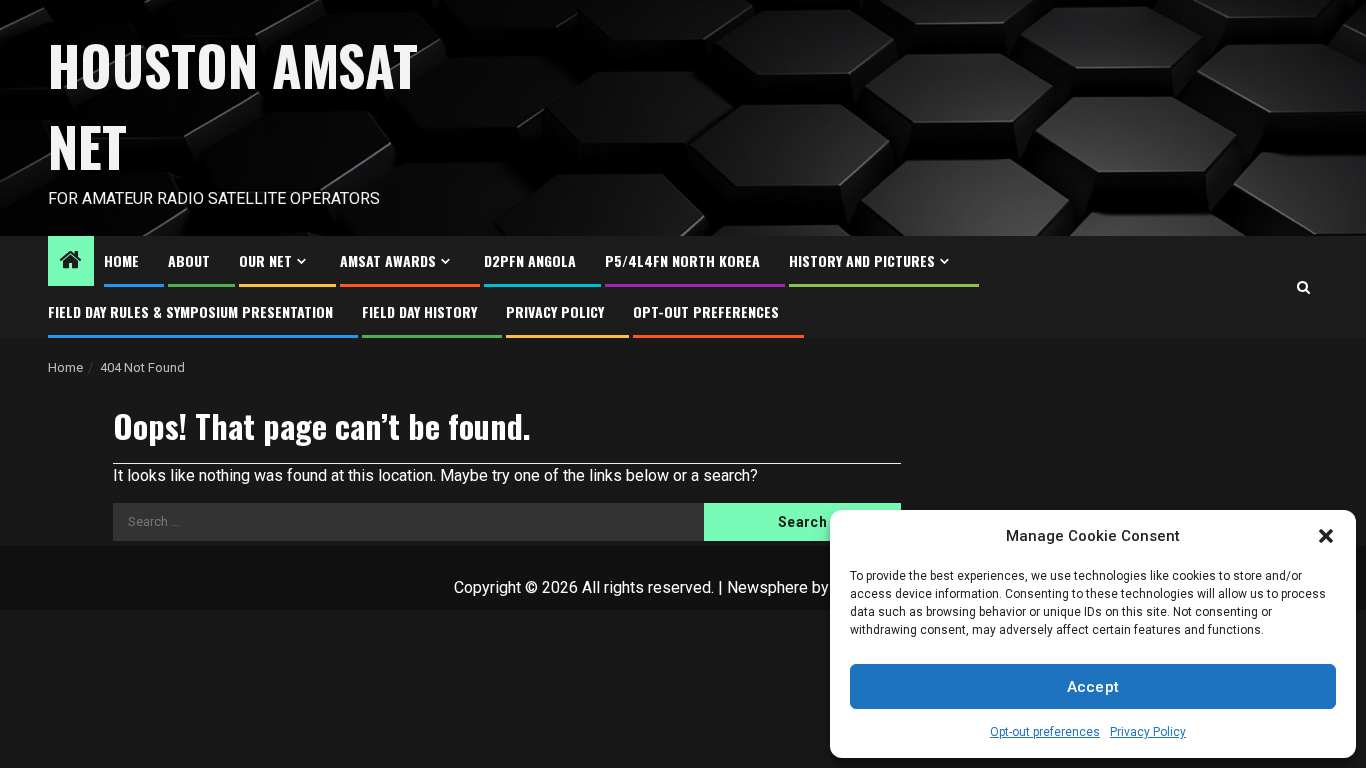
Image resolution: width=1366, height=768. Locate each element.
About (189, 260)
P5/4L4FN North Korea (682, 260)
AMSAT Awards (388, 260)
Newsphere (767, 587)
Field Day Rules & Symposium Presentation (190, 311)
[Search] (1303, 287)
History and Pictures (862, 260)
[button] (1326, 536)
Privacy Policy (1148, 732)
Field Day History (419, 311)
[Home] (71, 262)
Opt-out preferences (1045, 732)
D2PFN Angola (530, 260)
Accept (1093, 687)
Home (121, 260)
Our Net (265, 260)
